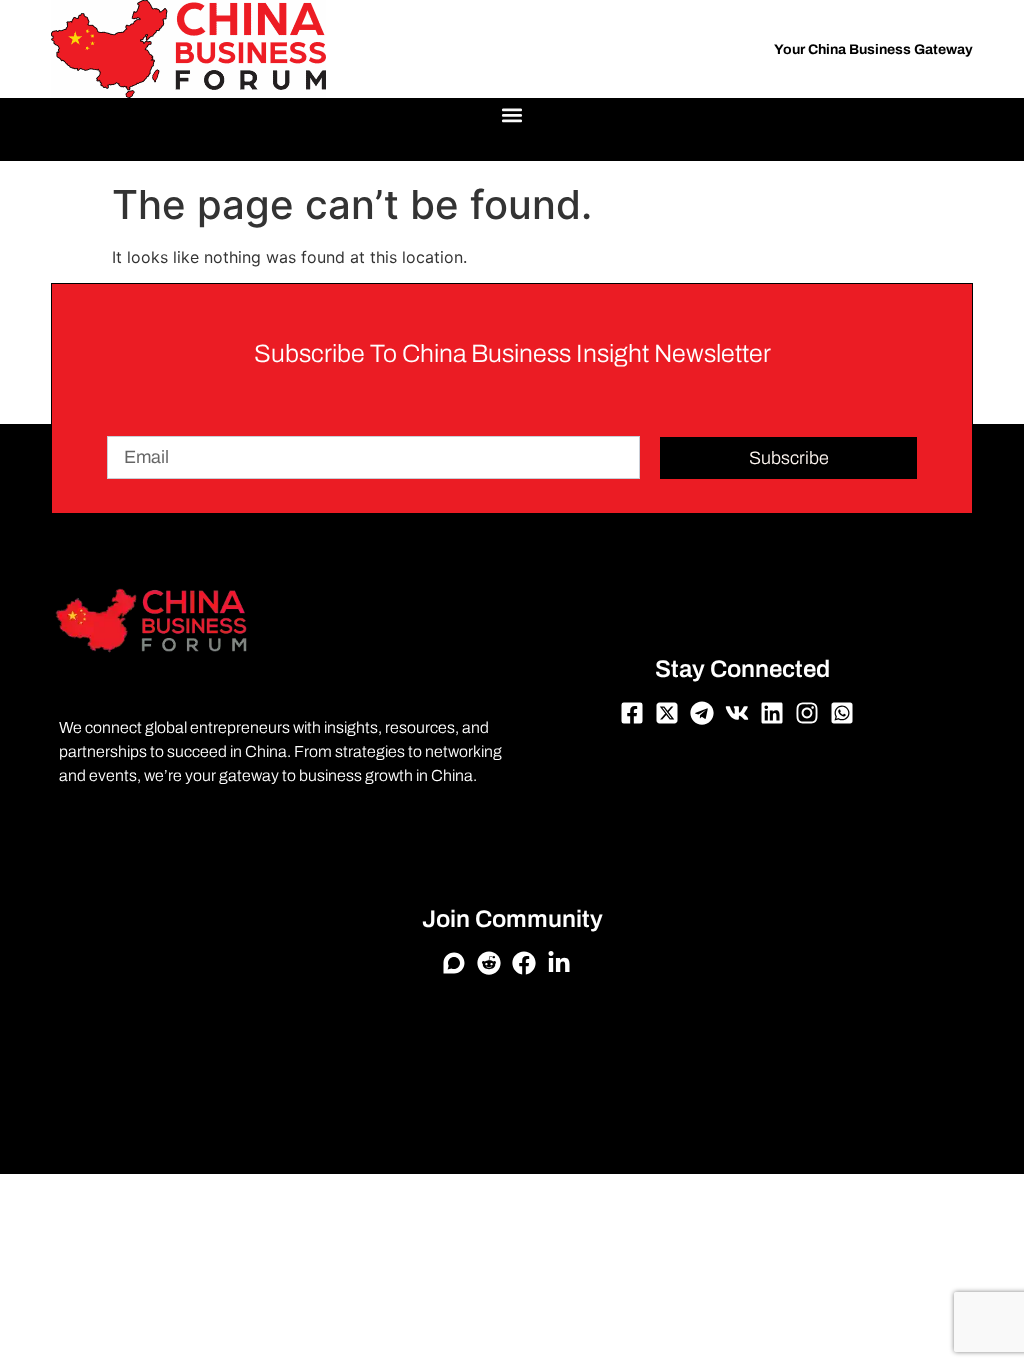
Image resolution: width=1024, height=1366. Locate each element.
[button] (512, 114)
